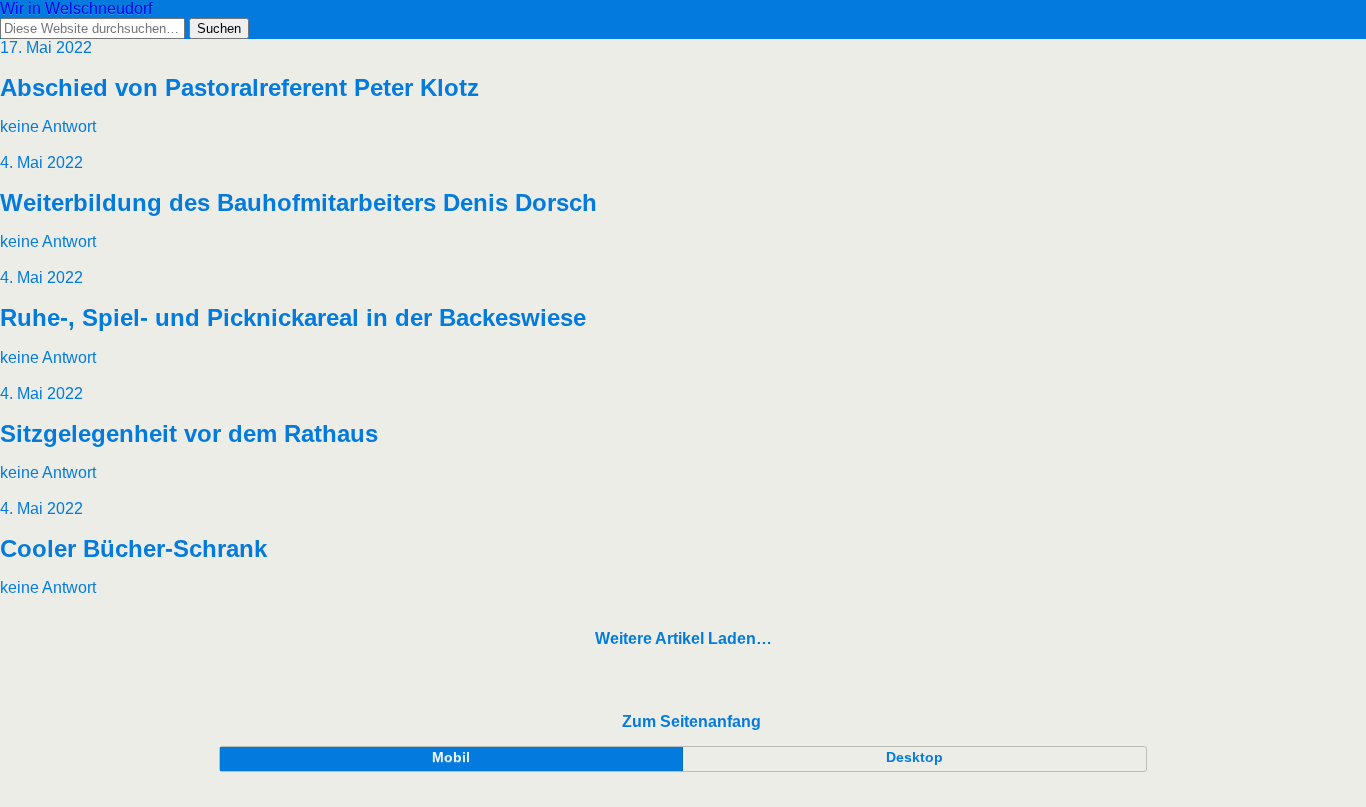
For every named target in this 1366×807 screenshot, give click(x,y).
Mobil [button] (451, 757)
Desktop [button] (914, 757)
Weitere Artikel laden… (683, 638)
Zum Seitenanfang (691, 721)
